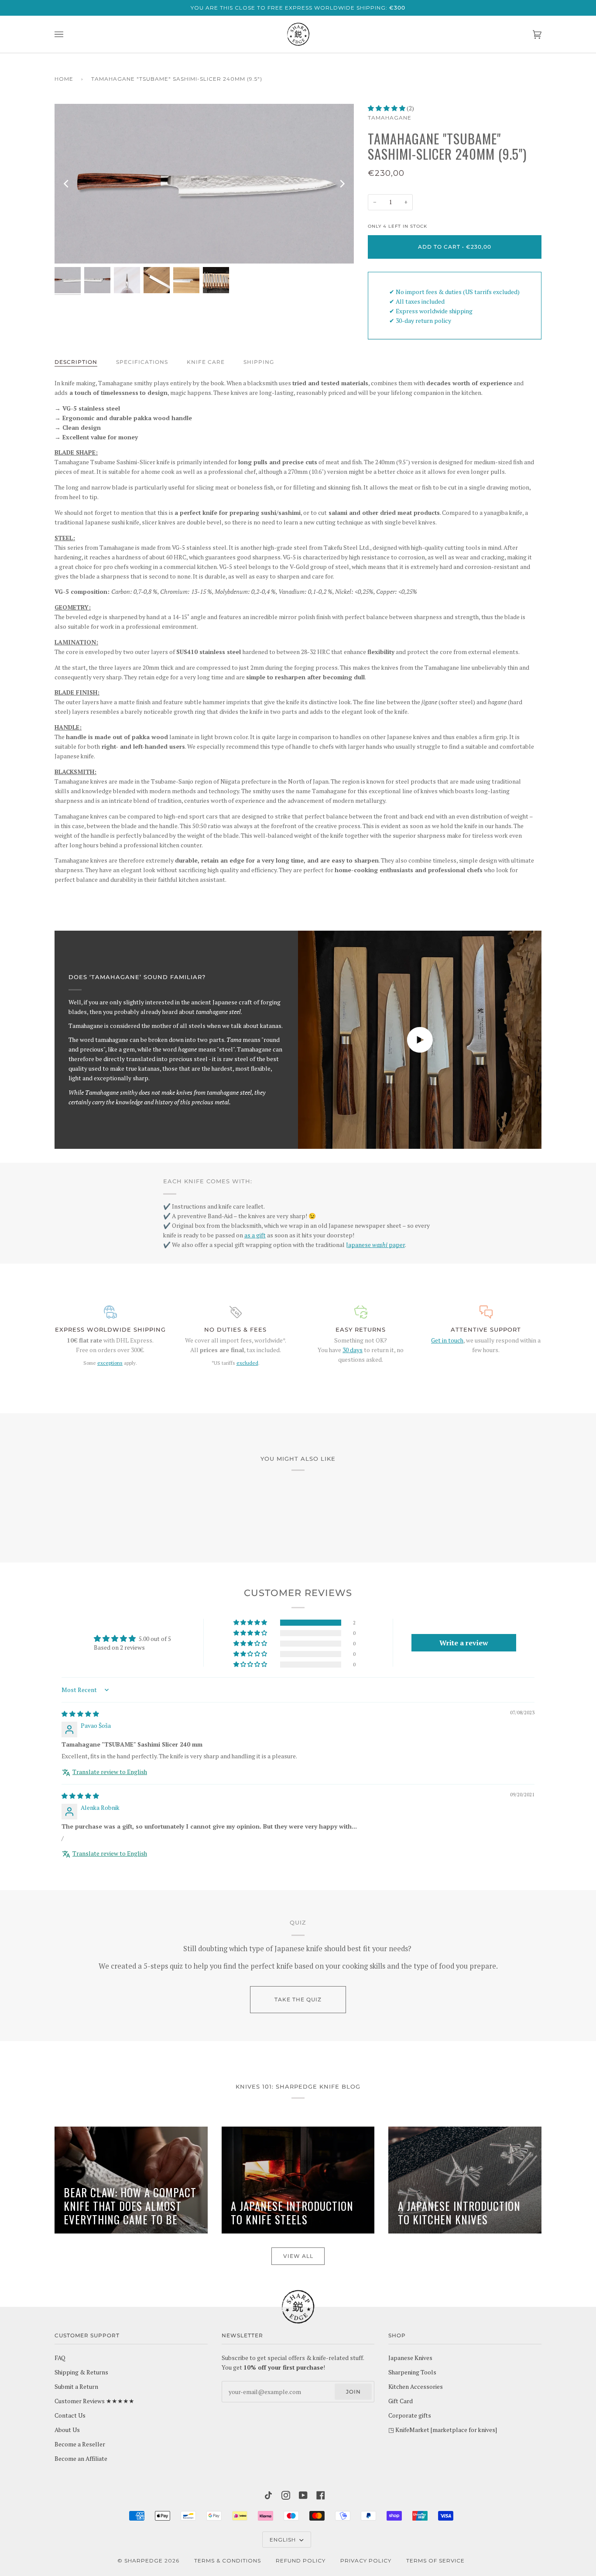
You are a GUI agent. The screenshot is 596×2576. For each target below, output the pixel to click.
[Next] (342, 184)
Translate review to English (110, 1772)
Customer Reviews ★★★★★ (94, 2401)
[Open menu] (68, 34)
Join (353, 2392)
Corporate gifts (410, 2415)
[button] (387, 108)
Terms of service (435, 2561)
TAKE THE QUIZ (298, 1999)
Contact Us (70, 2415)
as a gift (255, 1235)
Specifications (142, 362)
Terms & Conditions (228, 2561)
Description (76, 362)
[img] (80, 1714)
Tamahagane (390, 118)
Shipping (259, 362)
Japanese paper (375, 1245)
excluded (247, 1363)
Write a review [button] (464, 1643)
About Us (67, 2430)
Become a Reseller (80, 2444)
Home (64, 79)
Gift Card (401, 2401)
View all (298, 2256)
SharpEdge (144, 2561)
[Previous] (67, 184)
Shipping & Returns (81, 2372)
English (284, 2540)
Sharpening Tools (412, 2372)
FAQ (60, 2358)
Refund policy (301, 2561)
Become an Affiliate (81, 2459)
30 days (353, 1350)
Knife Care (206, 362)
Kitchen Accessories (416, 2387)
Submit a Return (76, 2387)
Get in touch (447, 1340)
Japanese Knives (410, 2358)
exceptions (110, 1363)
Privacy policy (366, 2561)
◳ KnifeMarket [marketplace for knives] (443, 2430)
